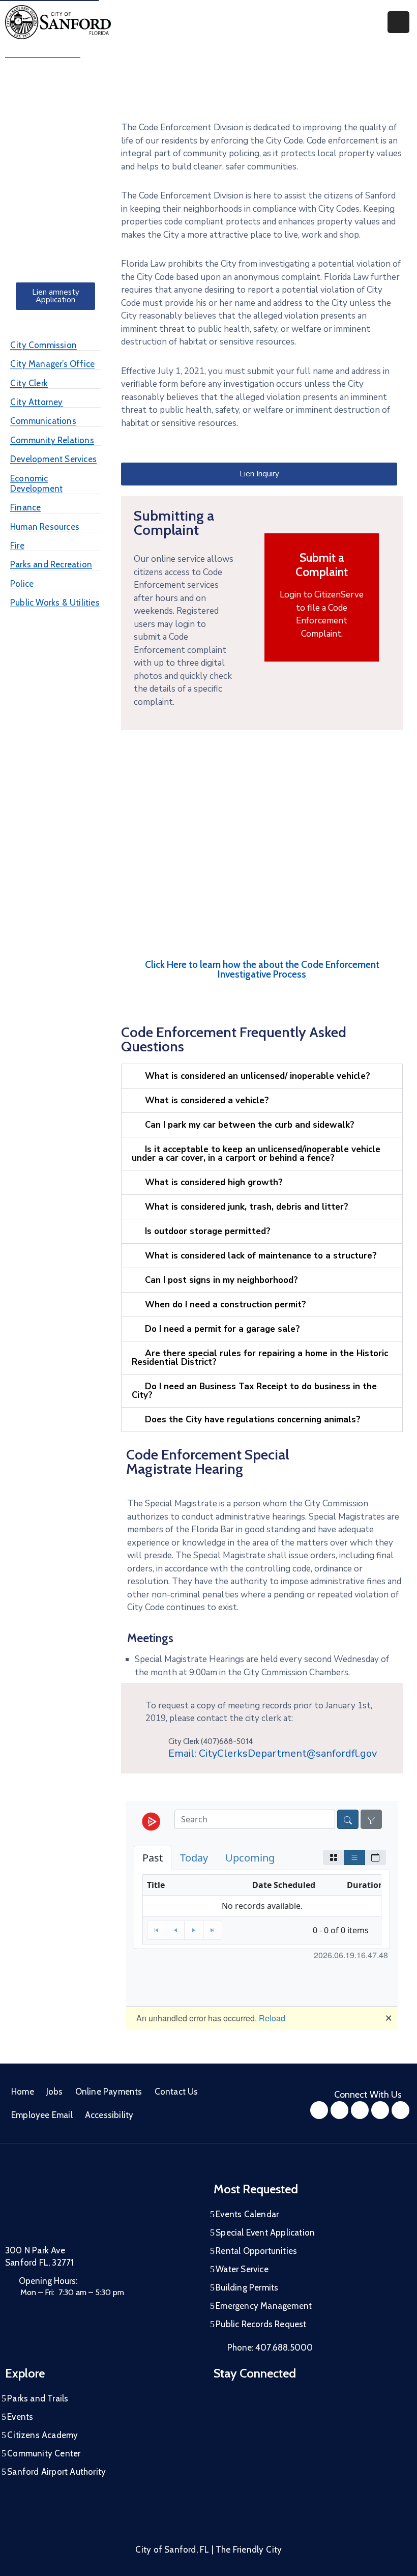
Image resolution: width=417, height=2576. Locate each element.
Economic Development (36, 483)
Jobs (55, 2092)
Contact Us (176, 2092)
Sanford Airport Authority (56, 2472)
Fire (17, 546)
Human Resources (45, 527)
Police (22, 584)
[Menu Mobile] (398, 22)
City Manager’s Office (52, 364)
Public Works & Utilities (55, 603)
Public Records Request (261, 2324)
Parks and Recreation (51, 564)
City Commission (43, 345)
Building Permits (247, 2287)
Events (20, 2417)
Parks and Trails (38, 2398)
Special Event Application (265, 2232)
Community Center (44, 2453)
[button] (262, 1076)
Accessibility (109, 2115)
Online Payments (109, 2092)
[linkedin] (400, 2110)
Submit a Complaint (322, 565)
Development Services (53, 459)
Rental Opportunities (256, 2251)
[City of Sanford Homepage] (81, 2208)
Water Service (242, 2269)
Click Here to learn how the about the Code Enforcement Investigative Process (262, 969)
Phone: (270, 2348)
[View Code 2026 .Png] (262, 857)
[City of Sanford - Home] (58, 22)
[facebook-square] (319, 2110)
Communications (43, 421)
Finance (25, 507)
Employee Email (42, 2115)
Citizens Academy (42, 2435)
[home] (380, 2110)
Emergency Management (264, 2306)
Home (23, 2092)
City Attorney (37, 402)
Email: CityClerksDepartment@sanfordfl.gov (273, 1753)
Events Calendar (247, 2214)
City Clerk (29, 383)
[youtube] (360, 2110)
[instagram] (339, 2110)
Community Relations (52, 440)
